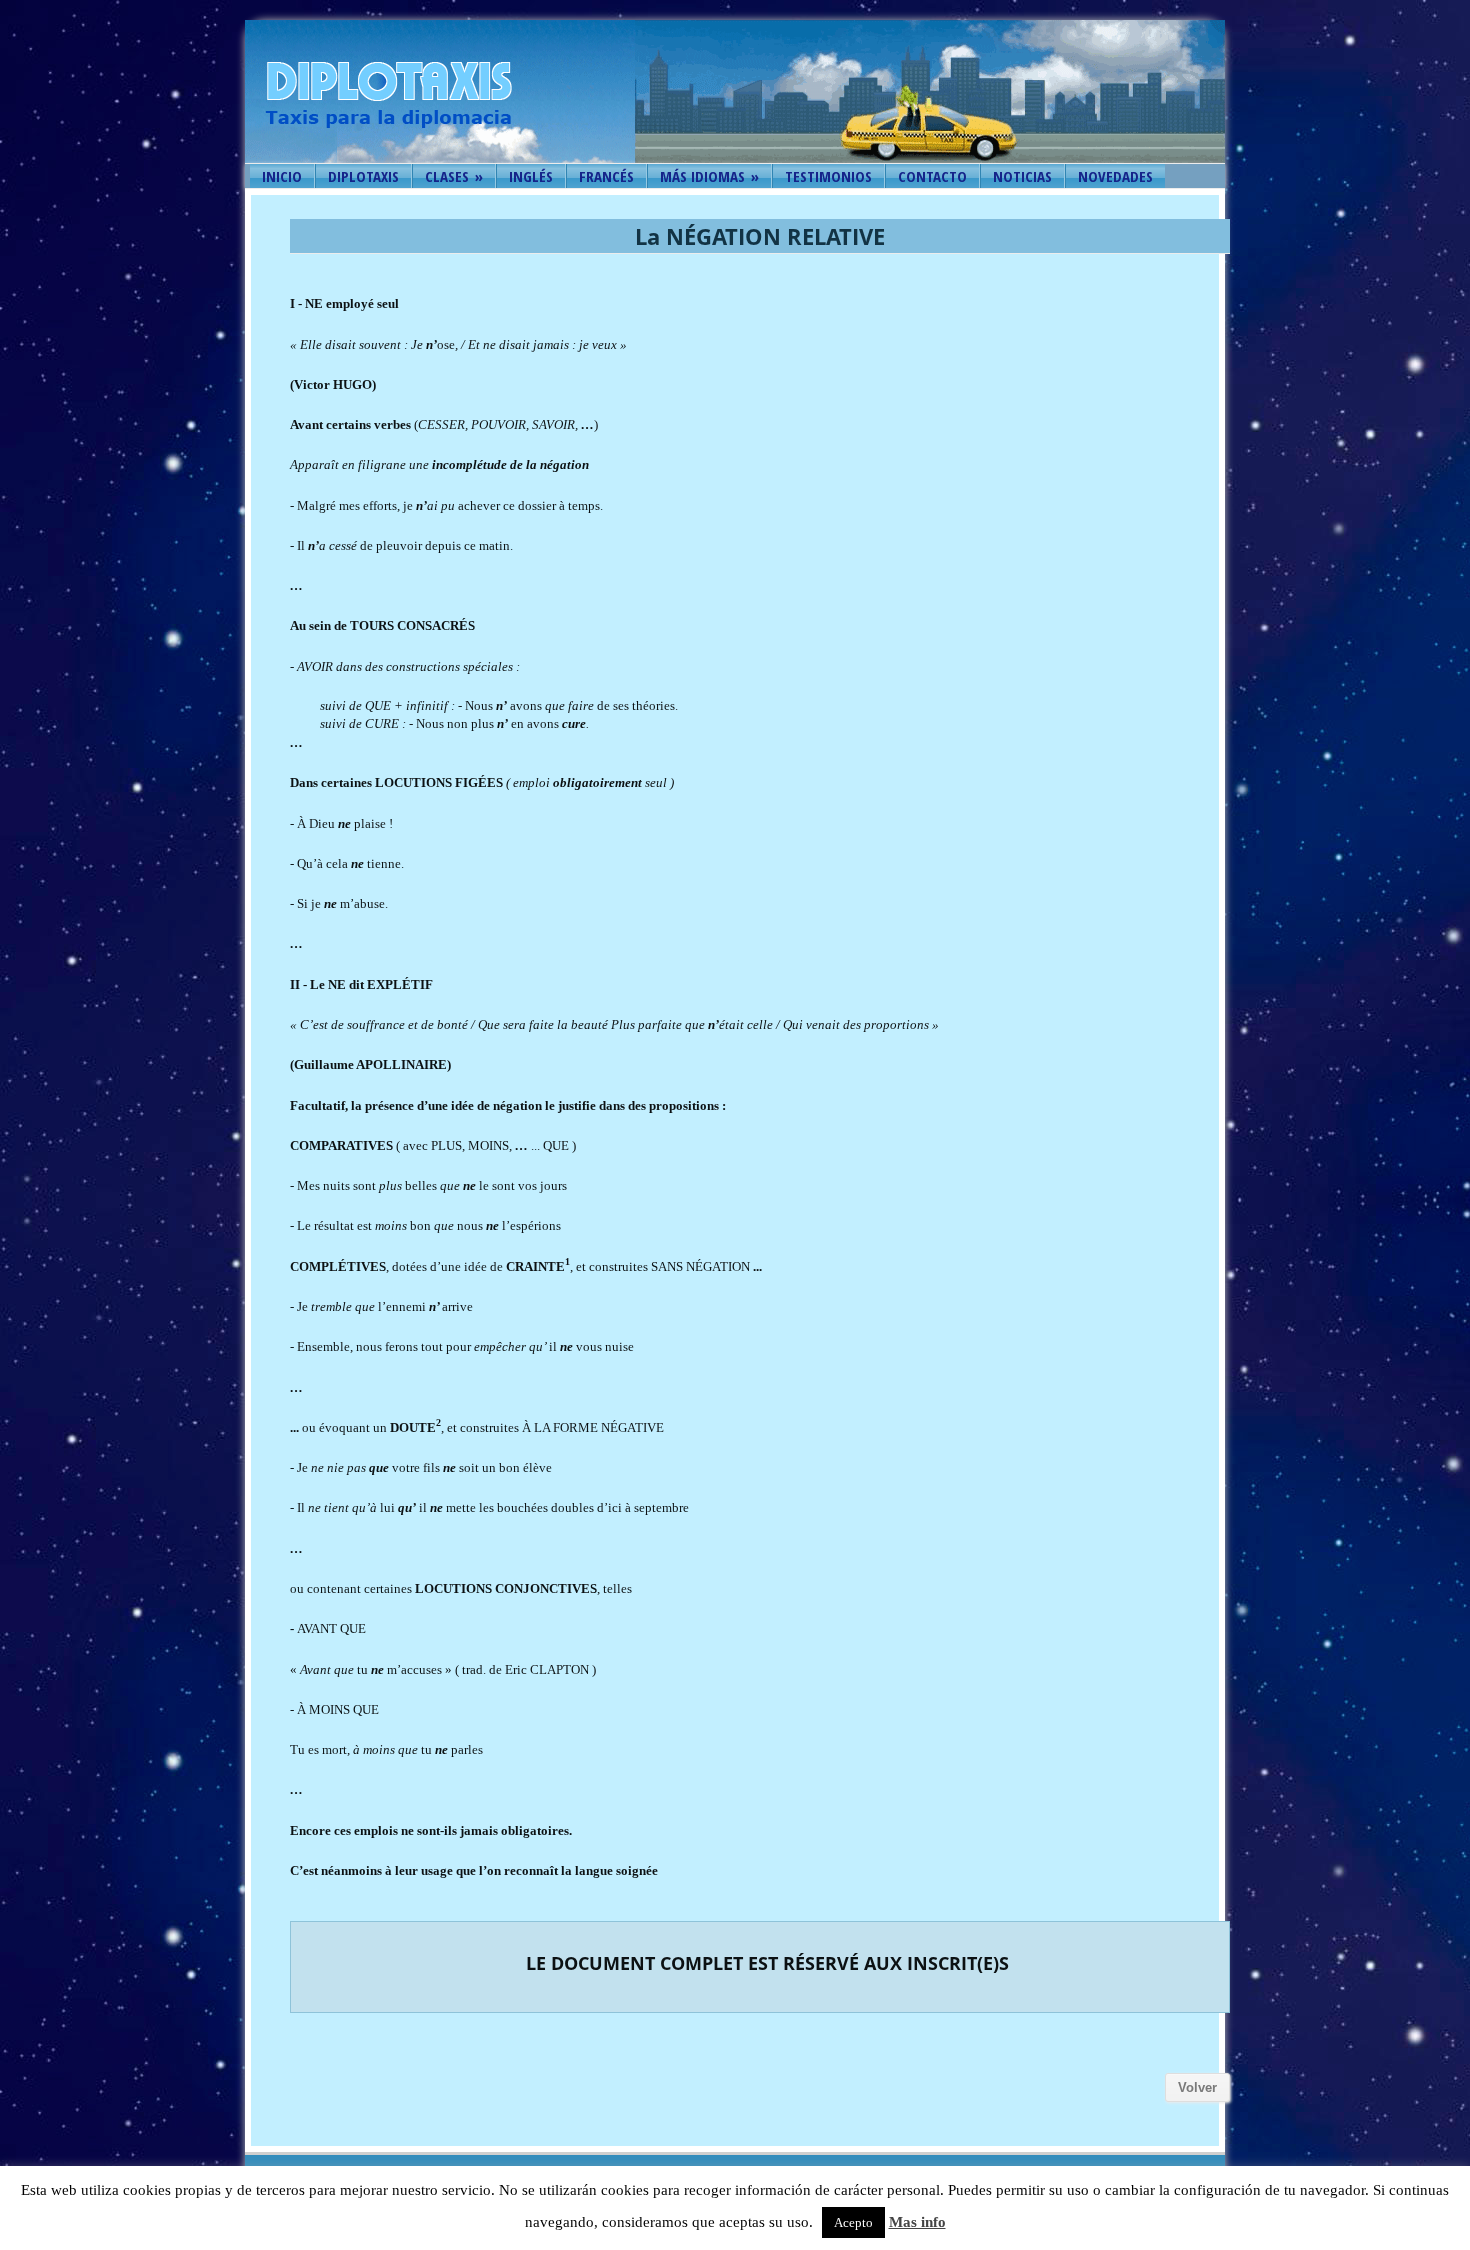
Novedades (1115, 176)
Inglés (531, 176)
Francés (606, 176)
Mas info (917, 2222)
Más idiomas (709, 176)
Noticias (1022, 176)
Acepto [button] (853, 2222)
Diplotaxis (363, 176)
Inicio (282, 176)
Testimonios (828, 176)
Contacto (932, 176)
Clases (454, 176)
